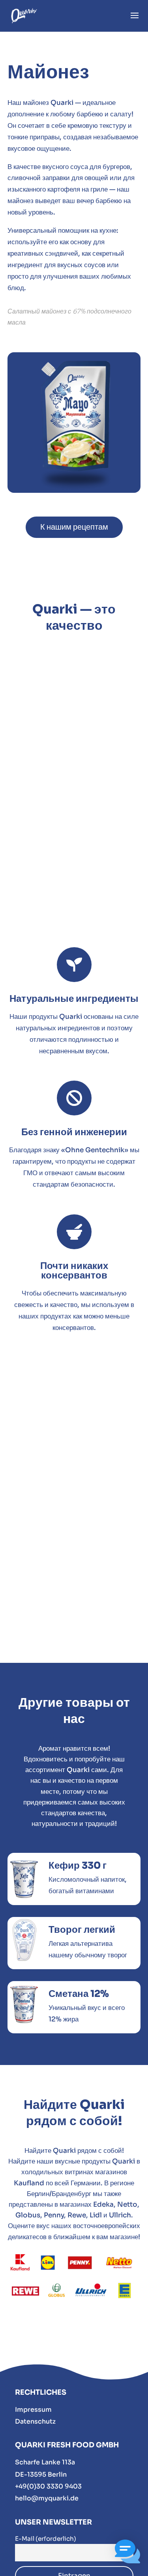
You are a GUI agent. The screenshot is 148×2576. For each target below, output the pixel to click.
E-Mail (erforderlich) (46, 2539)
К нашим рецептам (74, 527)
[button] (127, 2553)
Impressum (33, 2410)
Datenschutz (35, 2421)
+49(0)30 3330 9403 (48, 2486)
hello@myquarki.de (47, 2498)
